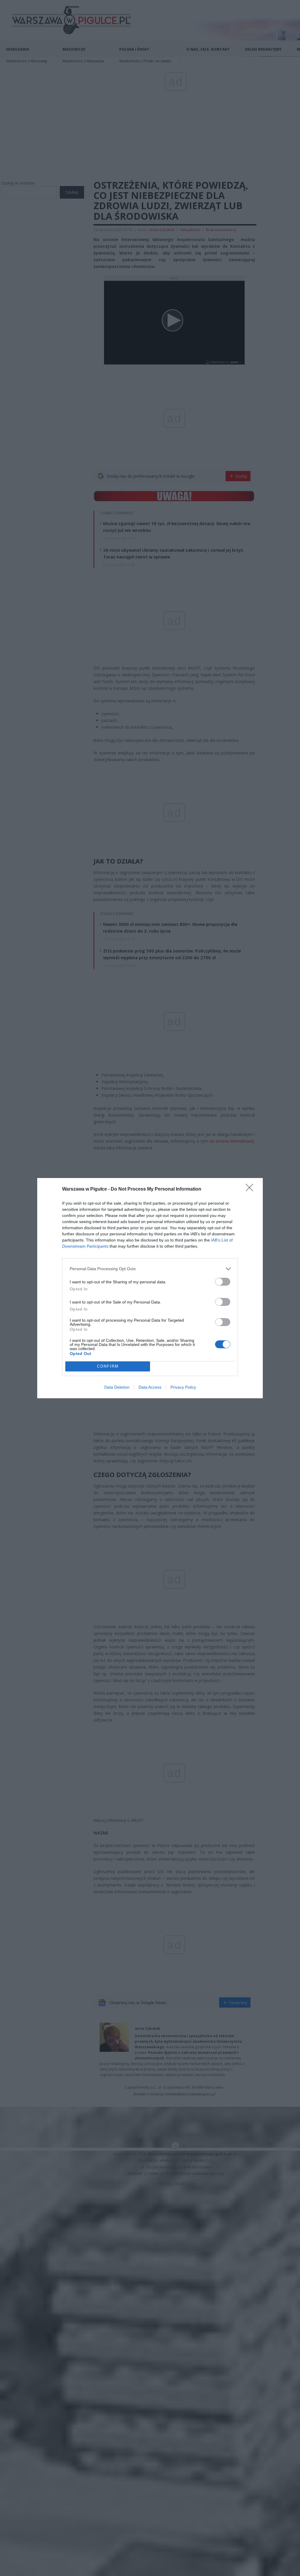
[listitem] (150, 1269)
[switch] (223, 1282)
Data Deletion (117, 1387)
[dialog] (150, 1288)
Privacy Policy (183, 1387)
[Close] (251, 1189)
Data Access (150, 1387)
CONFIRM (108, 1366)
